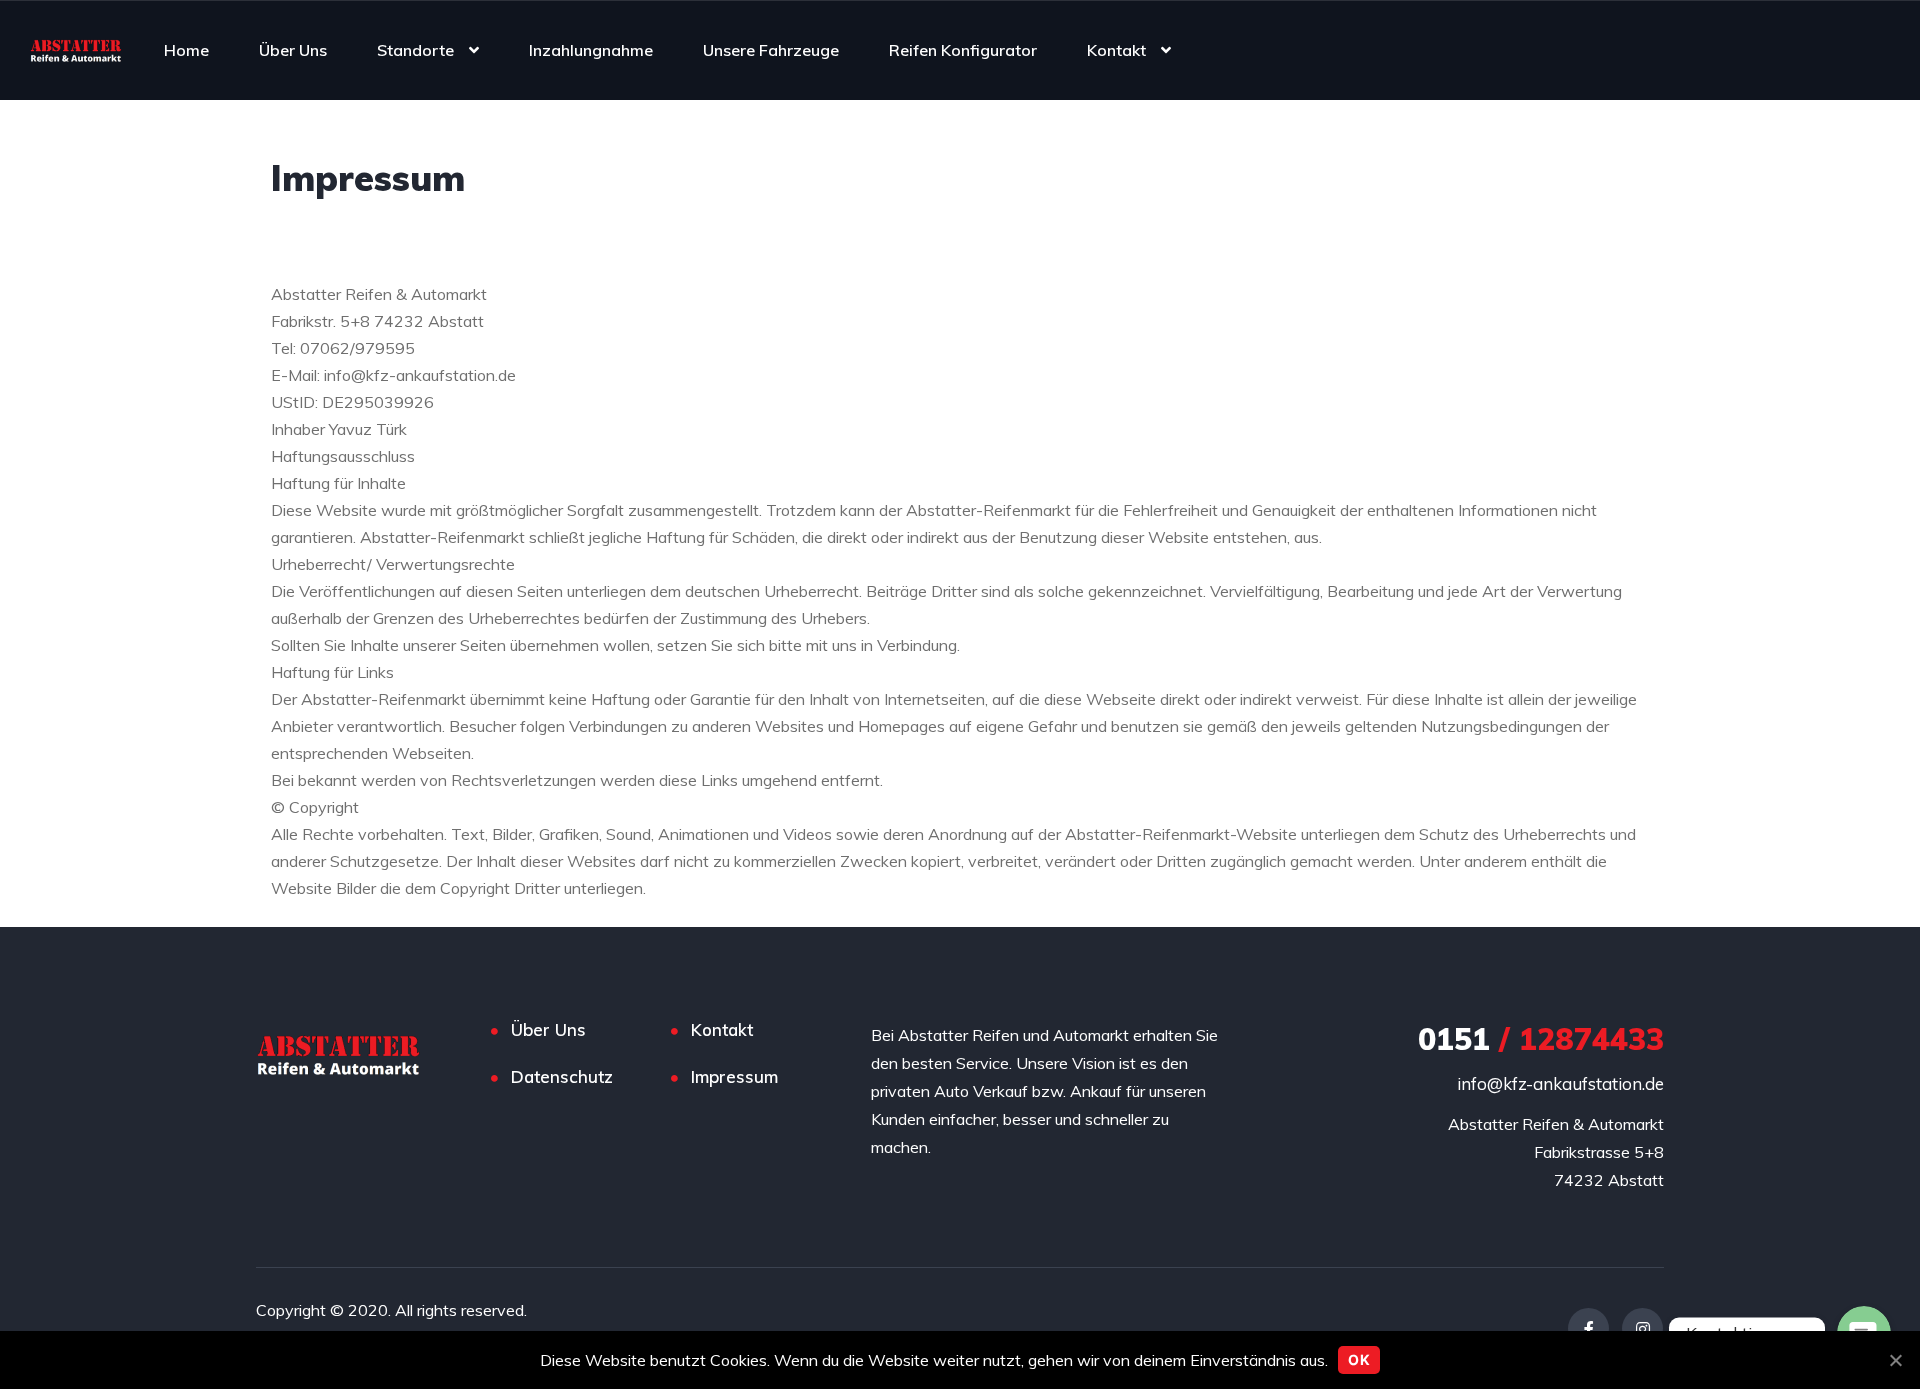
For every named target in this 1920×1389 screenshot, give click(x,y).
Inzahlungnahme (591, 50)
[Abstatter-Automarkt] (76, 50)
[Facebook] (1588, 1328)
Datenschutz (562, 1076)
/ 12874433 (1541, 1039)
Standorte (415, 50)
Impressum (734, 1076)
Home (186, 50)
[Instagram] (1642, 1328)
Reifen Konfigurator (963, 50)
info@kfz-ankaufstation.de (1560, 1083)
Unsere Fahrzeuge (771, 50)
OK (1359, 1359)
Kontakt (1116, 50)
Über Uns (293, 50)
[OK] (1895, 1360)
